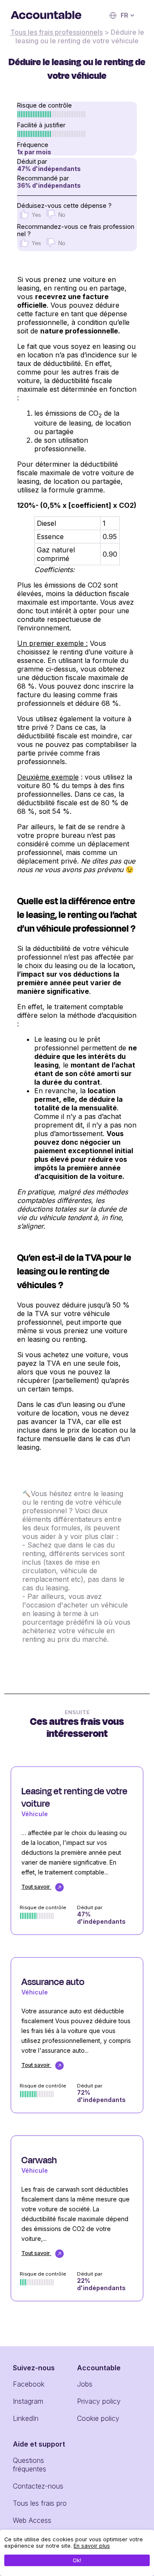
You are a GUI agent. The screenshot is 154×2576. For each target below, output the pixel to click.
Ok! (77, 2560)
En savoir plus (92, 2546)
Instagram (28, 2401)
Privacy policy (99, 2401)
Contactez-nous (38, 2486)
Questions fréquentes (30, 2465)
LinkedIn (26, 2418)
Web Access (32, 2520)
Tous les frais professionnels (56, 32)
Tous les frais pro (40, 2503)
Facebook (29, 2384)
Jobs (85, 2384)
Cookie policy (98, 2418)
